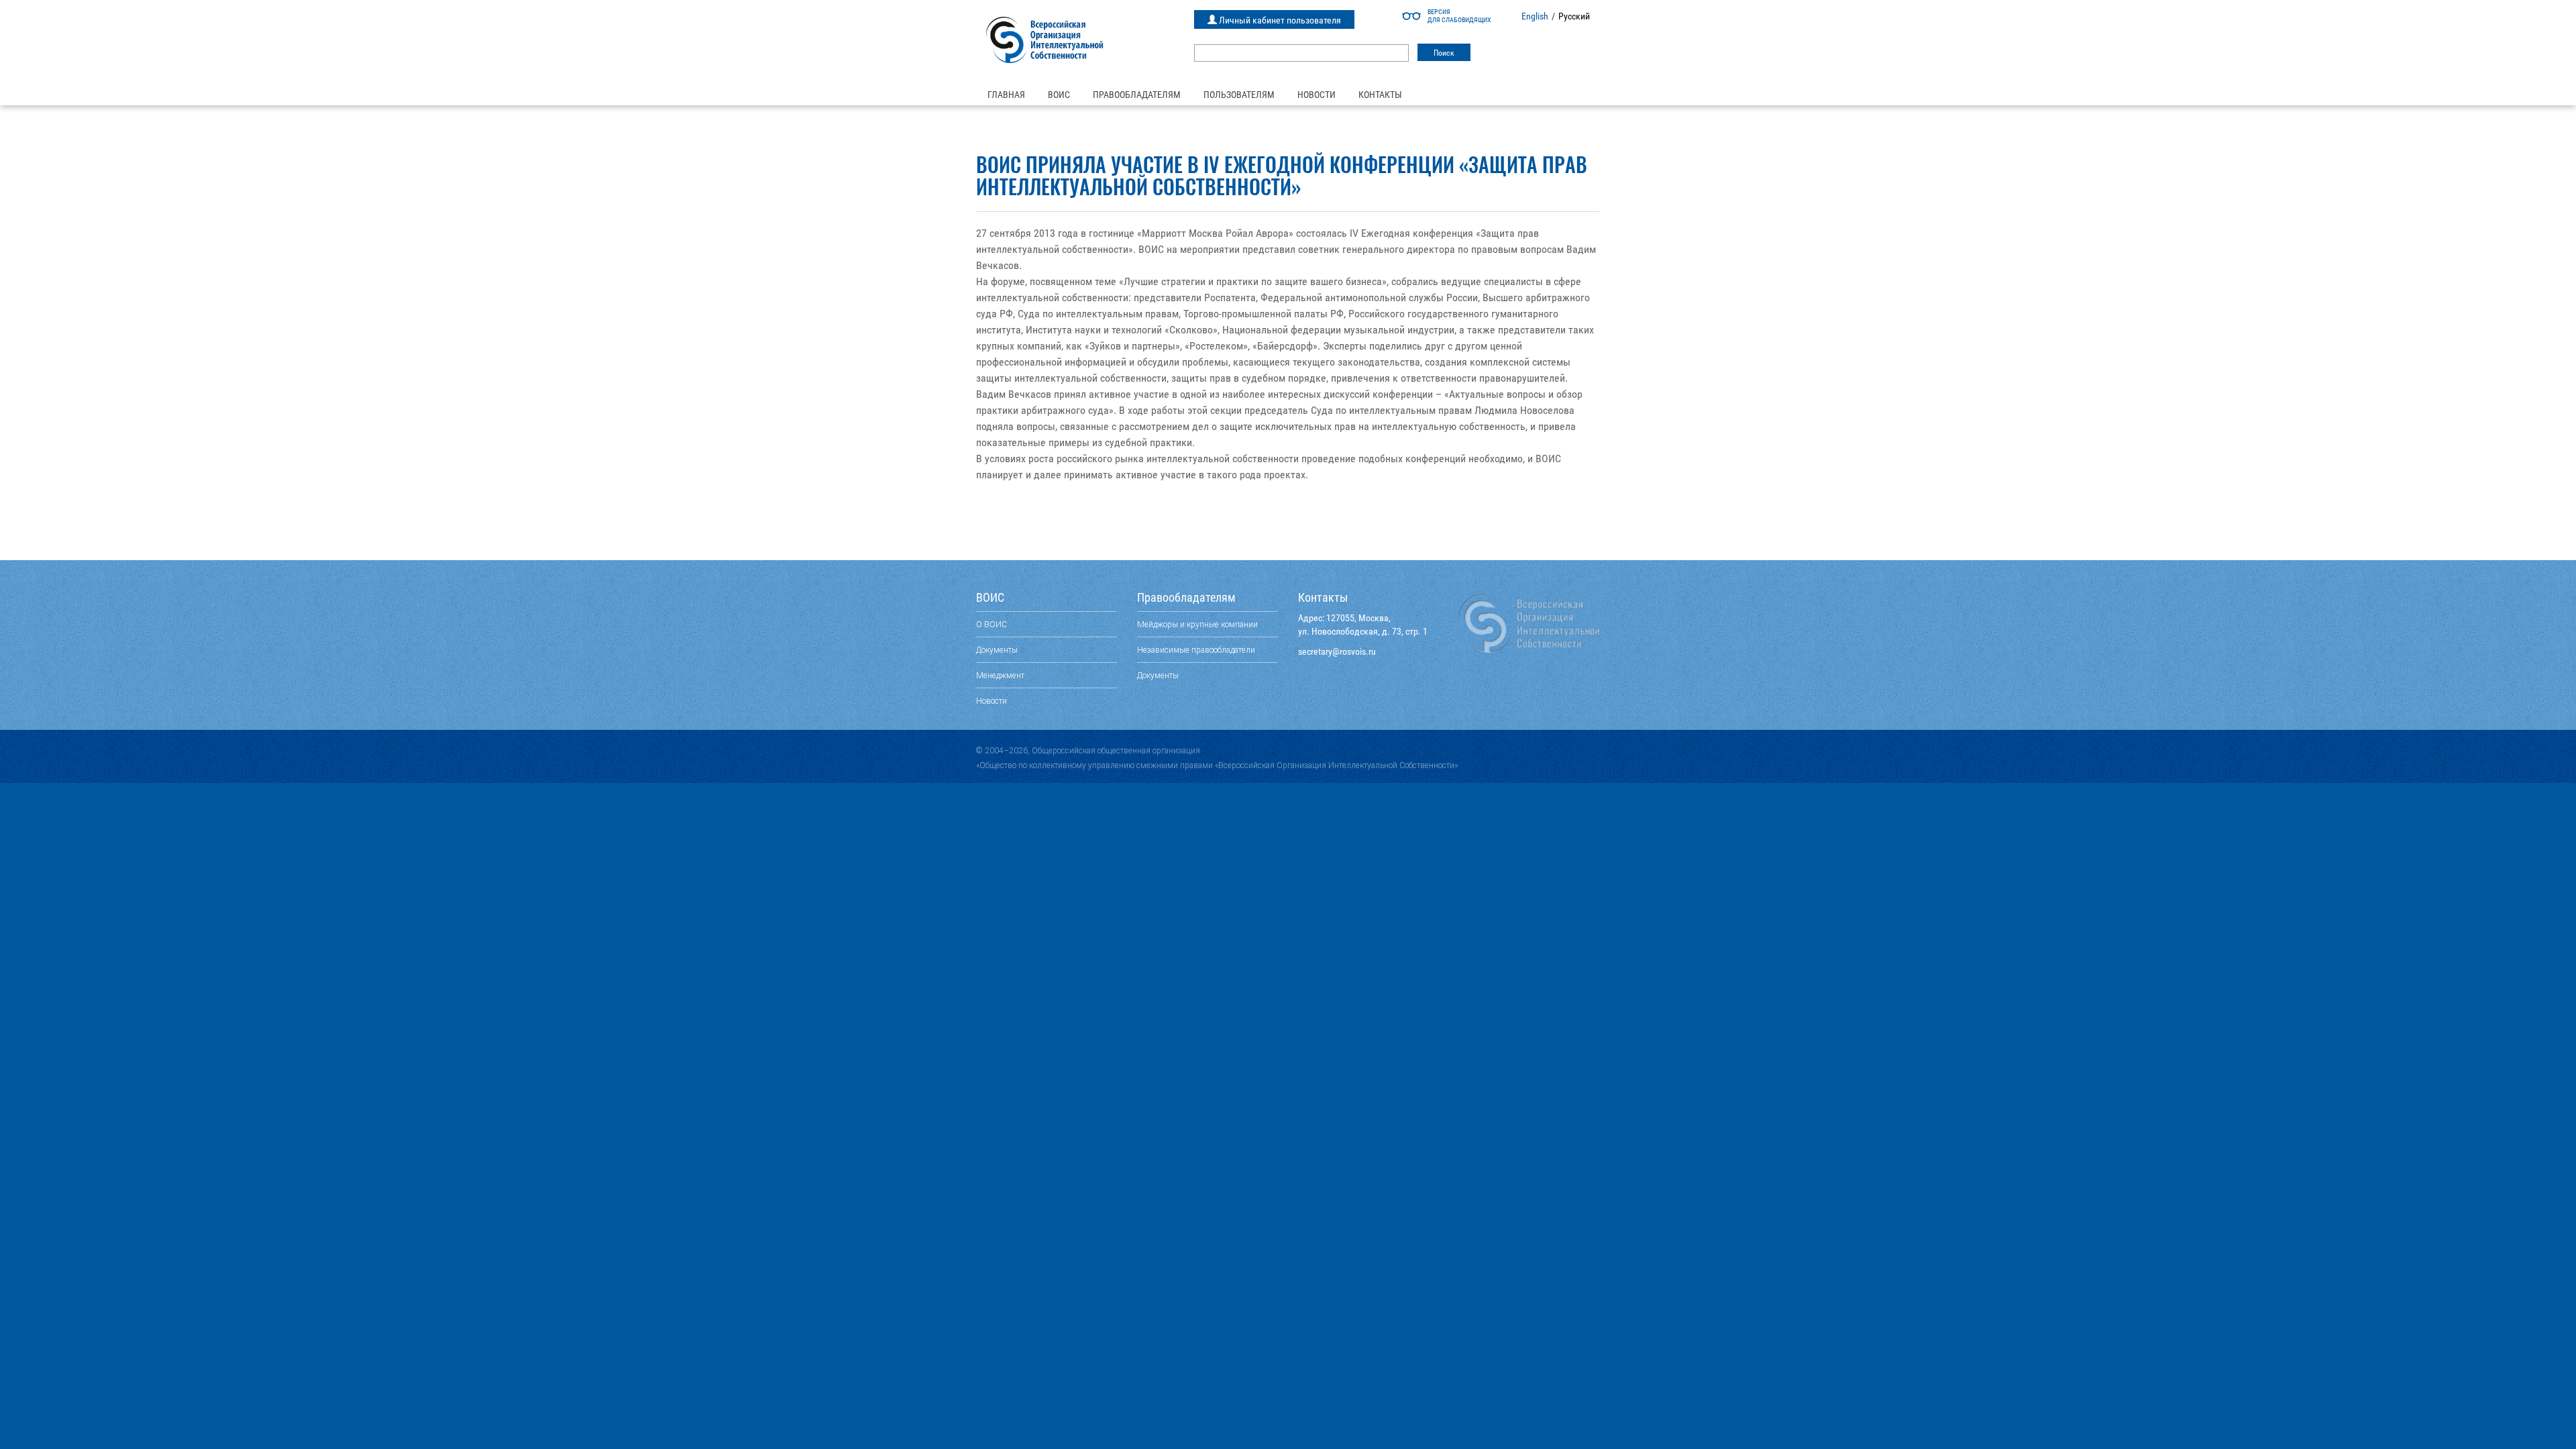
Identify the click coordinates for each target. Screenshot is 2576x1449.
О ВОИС (991, 624)
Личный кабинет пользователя (1279, 20)
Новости (1317, 95)
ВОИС (1059, 95)
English (1535, 16)
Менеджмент (1000, 675)
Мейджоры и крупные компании (1197, 624)
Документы (997, 650)
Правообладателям (1137, 95)
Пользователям (1239, 95)
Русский (1574, 16)
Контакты (1380, 95)
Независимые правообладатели (1196, 650)
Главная (1006, 95)
